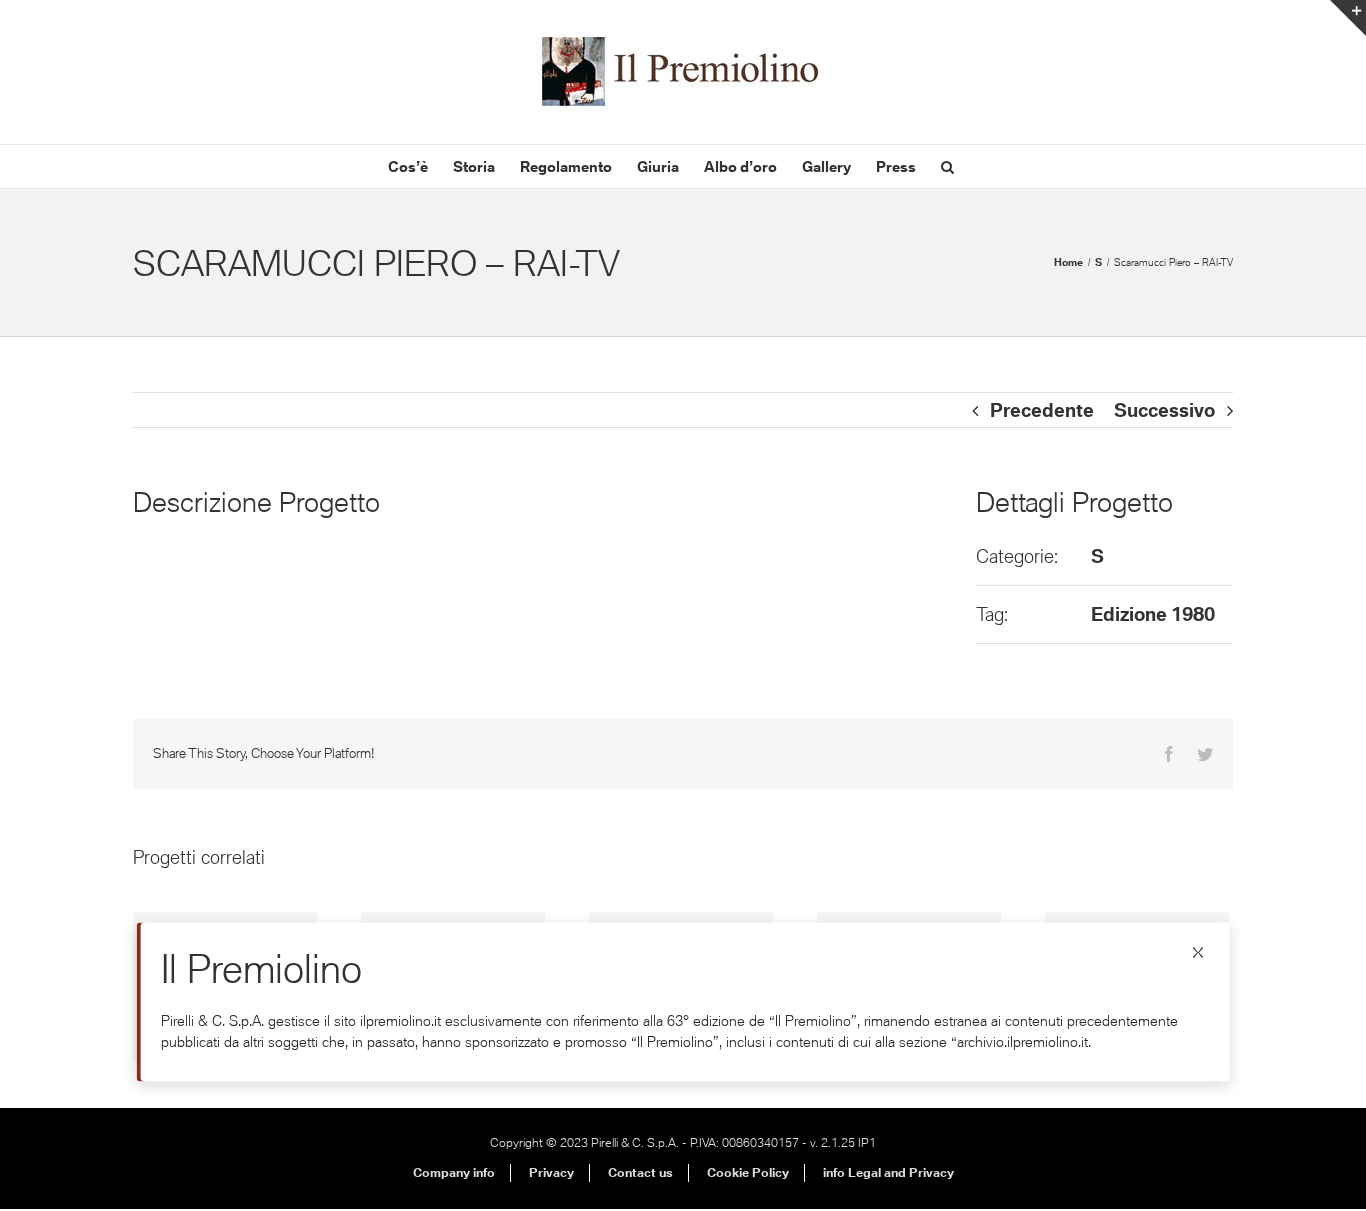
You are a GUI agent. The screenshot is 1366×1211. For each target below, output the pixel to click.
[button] (947, 166)
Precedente (1042, 410)
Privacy (551, 1172)
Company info (454, 1172)
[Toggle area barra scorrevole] (1348, 18)
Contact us (640, 1172)
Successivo (1164, 410)
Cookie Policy (748, 1172)
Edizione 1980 (1153, 614)
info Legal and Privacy (888, 1172)
